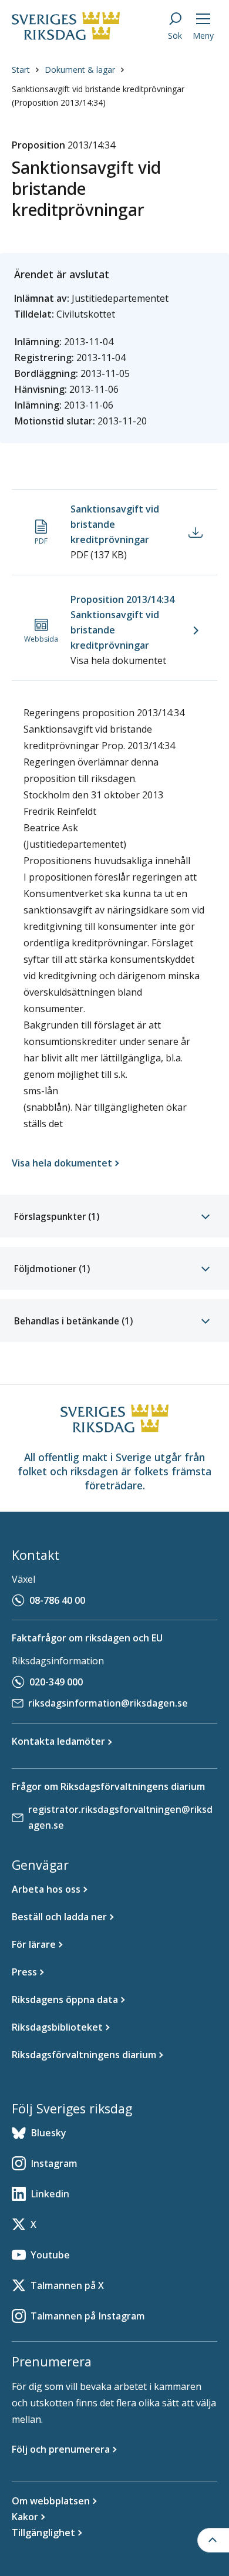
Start (21, 70)
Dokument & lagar (80, 70)
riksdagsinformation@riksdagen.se (108, 1703)
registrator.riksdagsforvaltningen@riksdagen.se (120, 1817)
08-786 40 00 (57, 1600)
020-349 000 (56, 1682)
